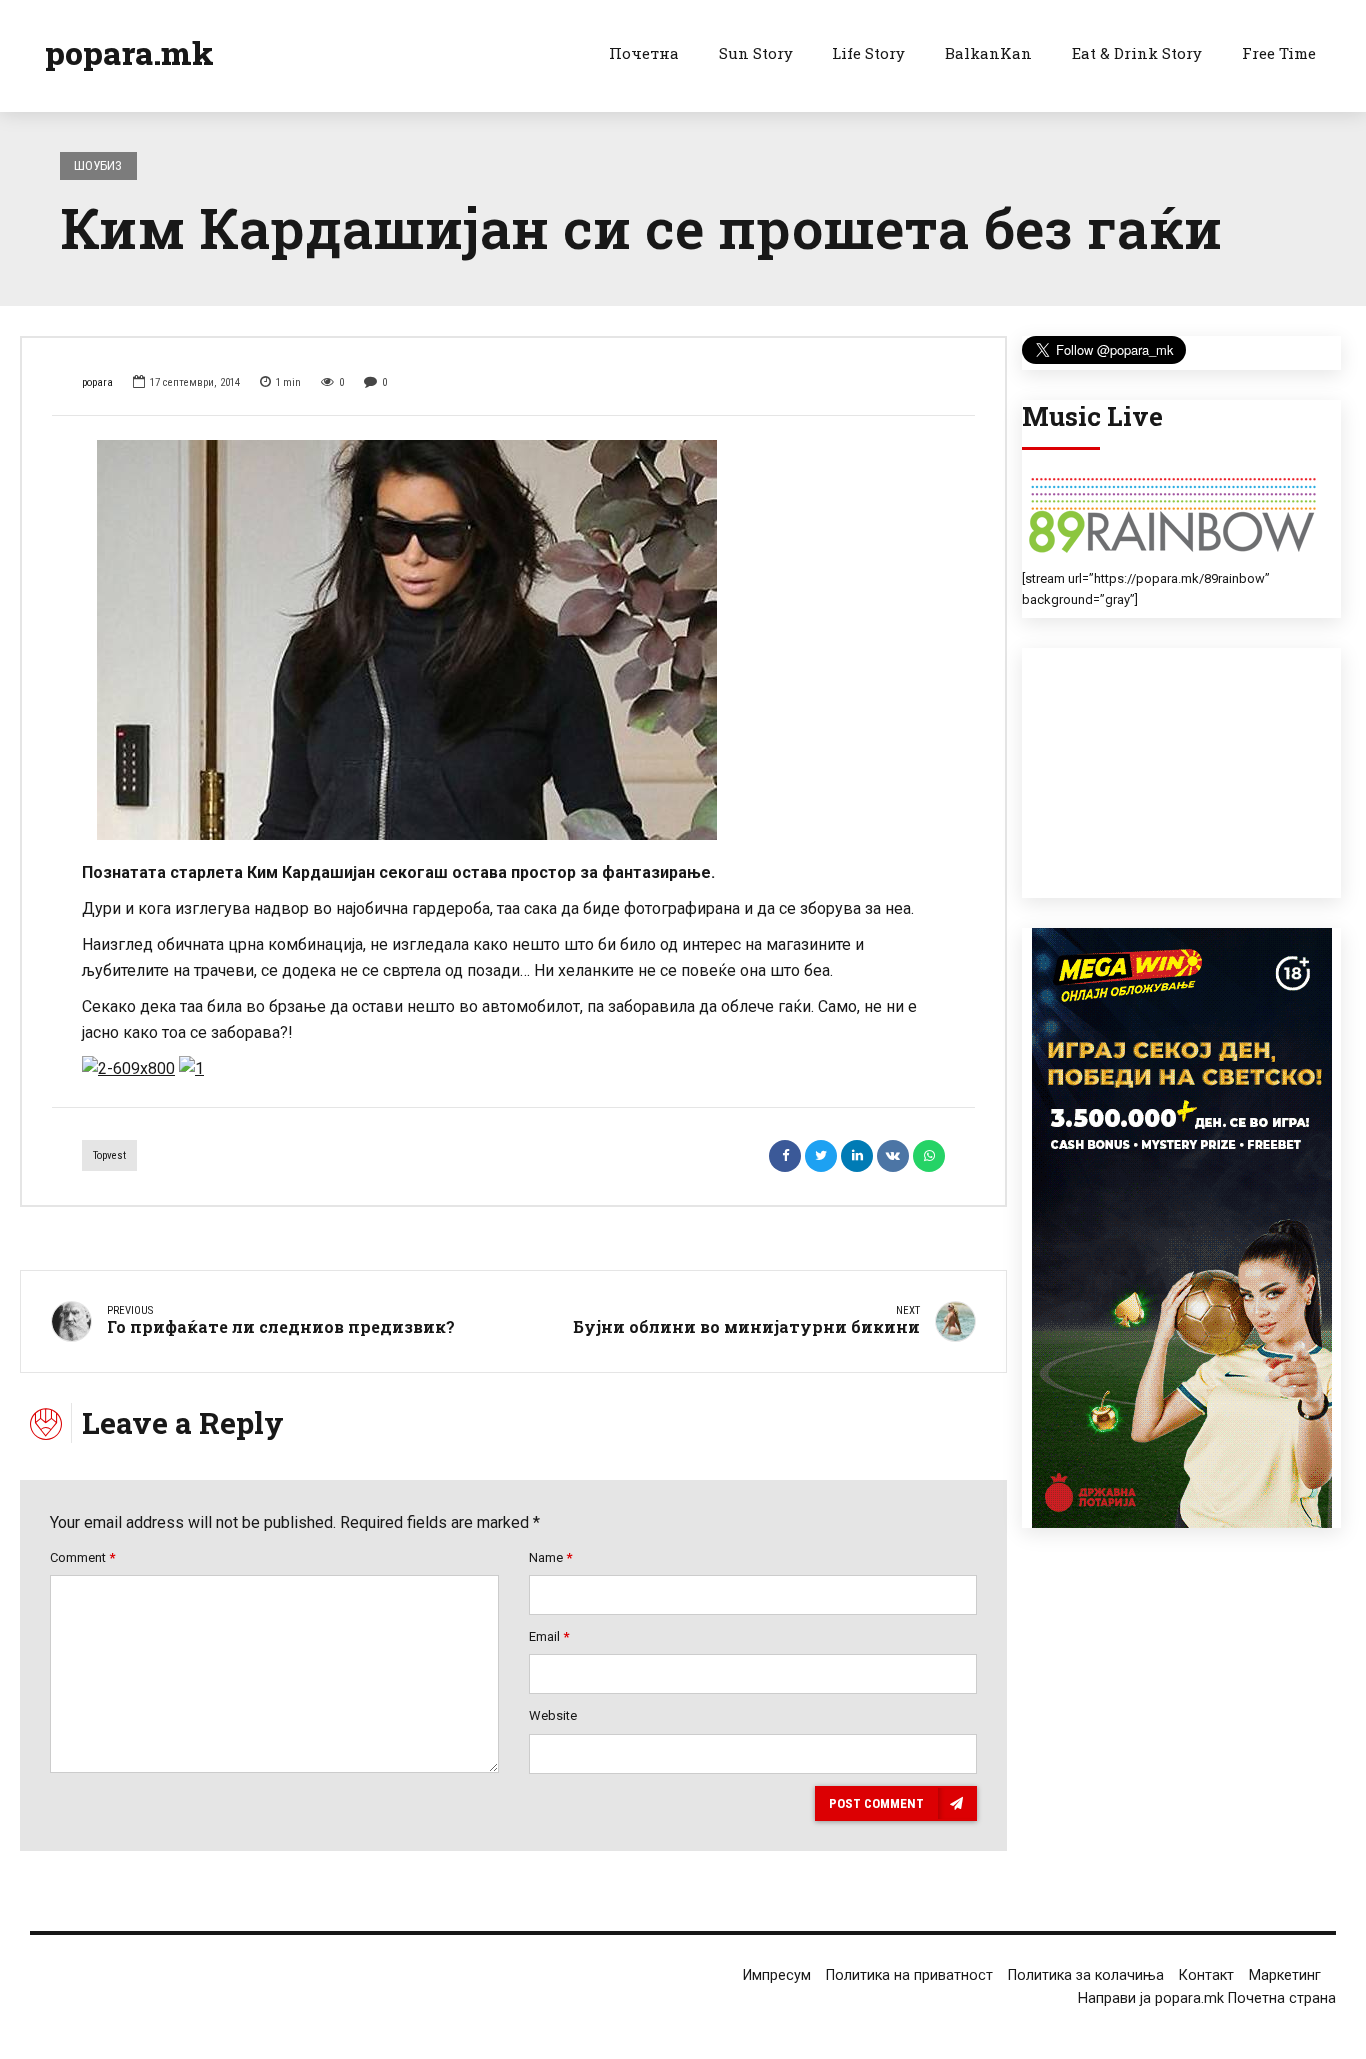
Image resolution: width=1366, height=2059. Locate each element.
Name (550, 1557)
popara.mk (129, 52)
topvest (109, 1155)
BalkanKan (988, 53)
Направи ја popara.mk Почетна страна (1207, 1998)
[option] (513, 640)
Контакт (1206, 1975)
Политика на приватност (909, 1975)
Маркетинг (1285, 1975)
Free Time (1279, 53)
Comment (82, 1557)
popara (97, 382)
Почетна (644, 53)
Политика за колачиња (1086, 1975)
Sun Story (756, 53)
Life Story (868, 53)
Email (549, 1636)
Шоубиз (98, 165)
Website (553, 1715)
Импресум (777, 1975)
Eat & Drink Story (1137, 53)
